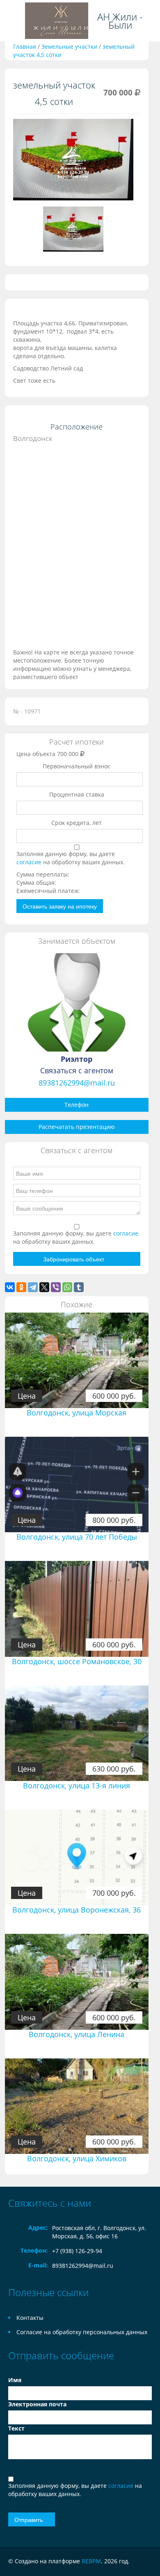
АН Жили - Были (120, 21)
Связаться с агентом (77, 1070)
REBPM (91, 2561)
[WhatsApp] (67, 1287)
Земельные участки (69, 47)
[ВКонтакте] (10, 1287)
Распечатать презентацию (77, 1127)
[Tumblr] (79, 1287)
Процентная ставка (77, 794)
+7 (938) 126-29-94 (77, 2251)
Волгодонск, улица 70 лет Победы (77, 1537)
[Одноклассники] (21, 1287)
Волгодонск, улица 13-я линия (77, 1785)
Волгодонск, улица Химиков (77, 2158)
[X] (44, 1287)
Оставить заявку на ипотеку (60, 906)
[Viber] (56, 1287)
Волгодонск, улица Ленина (77, 2034)
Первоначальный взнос (77, 766)
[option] (73, 163)
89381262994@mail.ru (77, 1083)
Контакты (30, 2318)
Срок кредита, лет (77, 823)
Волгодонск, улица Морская (77, 1413)
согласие (30, 862)
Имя (15, 2380)
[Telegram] (33, 1287)
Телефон (77, 1105)
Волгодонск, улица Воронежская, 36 (77, 1910)
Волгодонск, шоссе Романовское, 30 (77, 1661)
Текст (16, 2428)
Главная (25, 47)
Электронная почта (37, 2404)
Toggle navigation (15, 21)
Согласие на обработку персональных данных (82, 2332)
